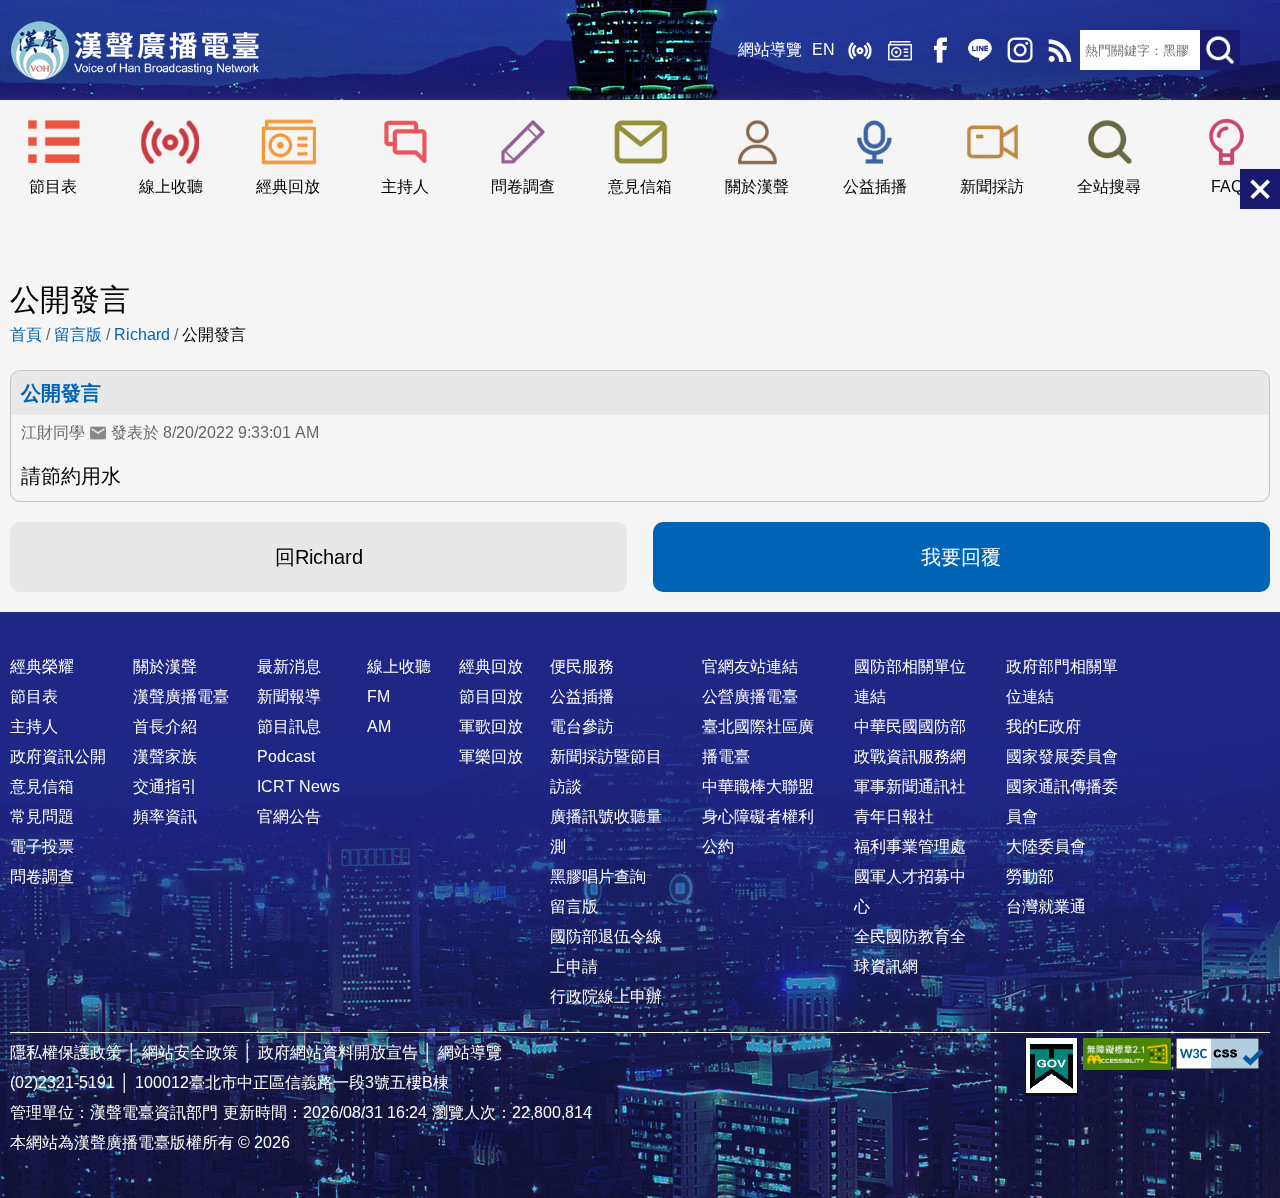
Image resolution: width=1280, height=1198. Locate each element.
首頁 (26, 334)
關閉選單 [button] (1260, 189)
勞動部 (1030, 876)
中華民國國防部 (910, 726)
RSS (1060, 50)
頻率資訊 (165, 816)
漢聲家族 (165, 756)
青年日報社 (894, 816)
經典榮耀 (42, 666)
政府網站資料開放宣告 (338, 1052)
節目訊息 (289, 726)
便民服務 (582, 666)
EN (823, 49)
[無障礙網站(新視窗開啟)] (1127, 1053)
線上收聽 (860, 50)
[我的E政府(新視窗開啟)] (1051, 1067)
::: (640, 627)
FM (378, 696)
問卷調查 (523, 186)
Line (980, 50)
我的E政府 (1043, 726)
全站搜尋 (1109, 186)
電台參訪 (582, 726)
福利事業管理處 (910, 846)
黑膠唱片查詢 (598, 876)
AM (379, 726)
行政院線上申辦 (606, 996)
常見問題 (42, 816)
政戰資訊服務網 (910, 756)
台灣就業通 (1046, 906)
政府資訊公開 (58, 756)
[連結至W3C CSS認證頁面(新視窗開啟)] (1220, 1053)
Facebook (940, 50)
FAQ (1227, 186)
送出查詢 (1220, 50)
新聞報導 (289, 696)
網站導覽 (770, 49)
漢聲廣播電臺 (135, 50)
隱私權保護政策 (66, 1052)
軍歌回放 (491, 726)
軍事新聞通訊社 (910, 786)
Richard (142, 334)
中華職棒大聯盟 (758, 786)
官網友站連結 (750, 666)
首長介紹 (165, 726)
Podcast (286, 756)
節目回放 (491, 696)
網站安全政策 (190, 1052)
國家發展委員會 (1062, 756)
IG (1020, 50)
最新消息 (289, 666)
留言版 (78, 334)
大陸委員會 (1046, 846)
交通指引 (165, 786)
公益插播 (875, 186)
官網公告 (289, 816)
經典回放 (900, 50)
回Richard (319, 557)
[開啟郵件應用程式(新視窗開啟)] (98, 433)
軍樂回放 (491, 756)
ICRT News (298, 786)
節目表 (53, 186)
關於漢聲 (757, 186)
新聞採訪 (992, 186)
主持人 (405, 186)
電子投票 (42, 846)
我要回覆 (961, 557)
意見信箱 (640, 186)
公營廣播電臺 (750, 696)
